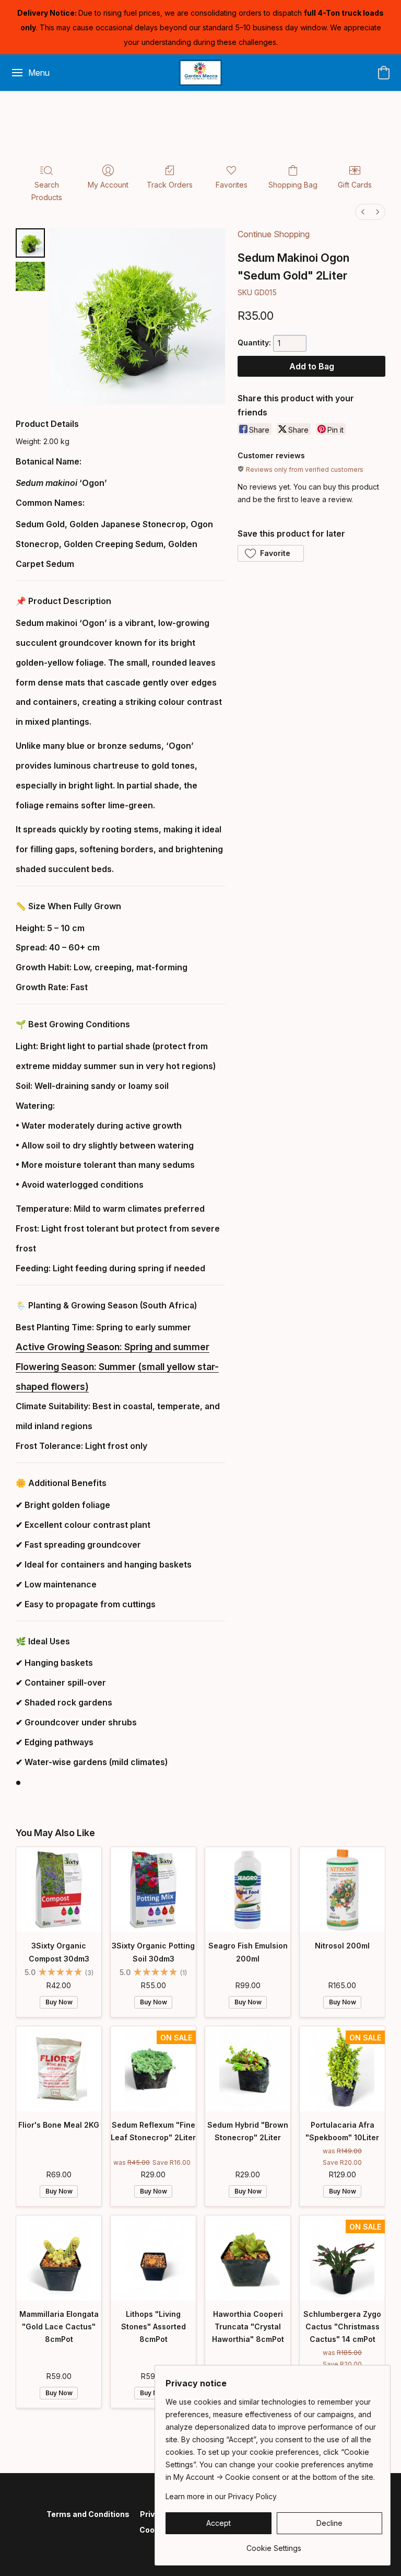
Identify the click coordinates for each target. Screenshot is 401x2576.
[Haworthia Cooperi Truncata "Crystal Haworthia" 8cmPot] (248, 2258)
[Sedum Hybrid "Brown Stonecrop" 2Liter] (248, 2069)
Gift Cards (355, 185)
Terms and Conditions (88, 2514)
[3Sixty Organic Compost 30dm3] (59, 1890)
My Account (108, 185)
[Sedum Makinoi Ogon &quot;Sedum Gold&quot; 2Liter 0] (30, 243)
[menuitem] (363, 212)
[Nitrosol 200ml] (342, 1890)
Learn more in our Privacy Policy (221, 2496)
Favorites (232, 185)
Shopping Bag (293, 185)
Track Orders (170, 185)
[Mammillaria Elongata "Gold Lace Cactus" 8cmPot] (59, 2258)
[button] (201, 73)
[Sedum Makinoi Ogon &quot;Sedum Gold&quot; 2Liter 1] (30, 276)
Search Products (47, 191)
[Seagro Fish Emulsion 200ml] (248, 1890)
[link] (274, 2544)
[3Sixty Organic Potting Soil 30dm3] (153, 1890)
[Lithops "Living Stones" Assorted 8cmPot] (153, 2258)
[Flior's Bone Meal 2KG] (59, 2069)
